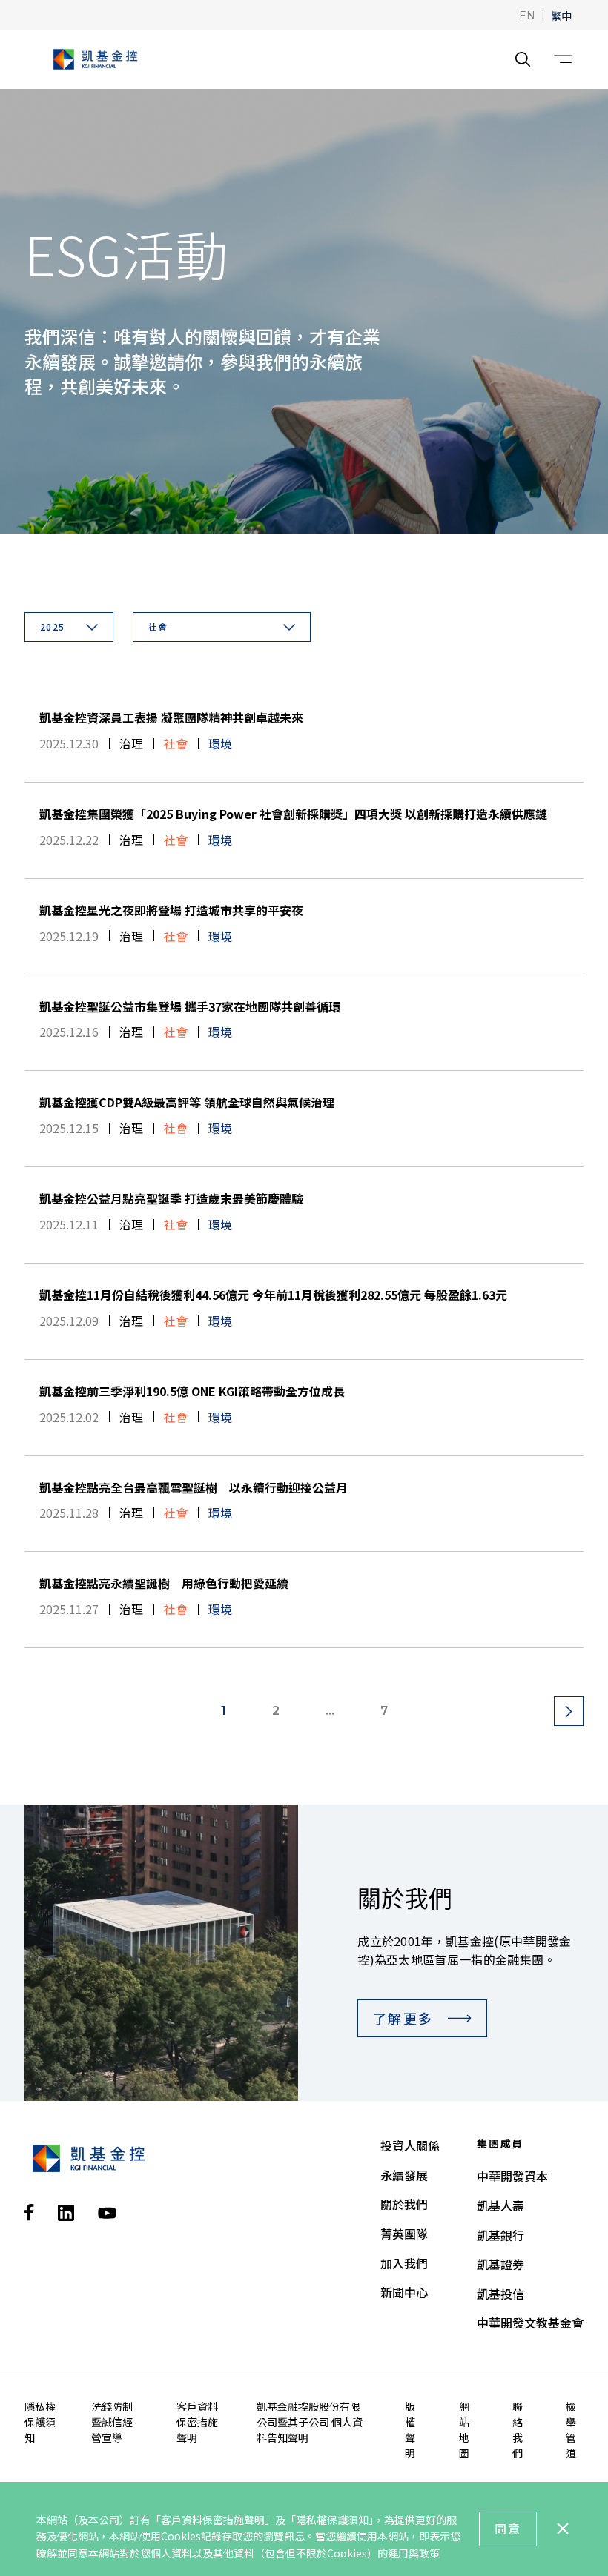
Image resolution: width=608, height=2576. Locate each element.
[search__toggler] (523, 59)
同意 (508, 2529)
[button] (527, 14)
